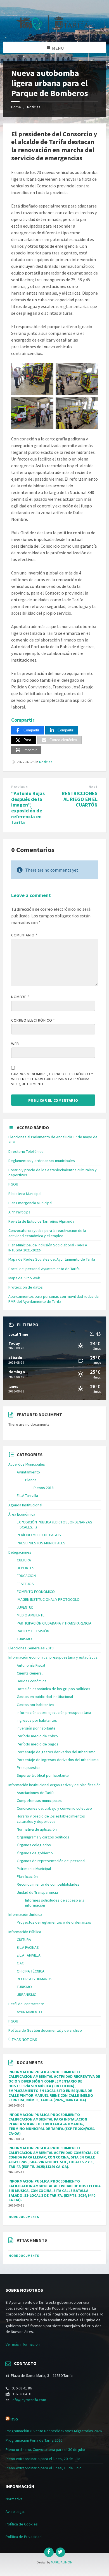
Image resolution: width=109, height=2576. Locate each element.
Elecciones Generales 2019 (31, 1648)
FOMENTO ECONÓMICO (36, 1592)
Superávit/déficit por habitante (43, 1775)
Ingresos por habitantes (37, 1720)
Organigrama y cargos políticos (43, 1837)
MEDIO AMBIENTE (31, 1615)
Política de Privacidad (24, 2537)
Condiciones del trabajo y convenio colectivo (54, 1808)
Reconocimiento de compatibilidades (48, 1884)
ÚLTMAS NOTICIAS (23, 2040)
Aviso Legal (15, 2511)
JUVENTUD (25, 1607)
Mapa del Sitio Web (24, 1278)
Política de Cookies (22, 2524)
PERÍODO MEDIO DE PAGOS (39, 1535)
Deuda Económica (32, 1681)
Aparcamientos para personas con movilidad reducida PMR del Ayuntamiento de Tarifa (54, 1299)
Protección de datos (26, 1287)
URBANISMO (27, 1995)
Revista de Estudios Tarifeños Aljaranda (41, 1221)
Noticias (34, 107)
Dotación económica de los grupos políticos (54, 1689)
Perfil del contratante (26, 2004)
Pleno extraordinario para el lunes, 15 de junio (44, 2468)
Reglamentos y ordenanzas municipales (42, 1161)
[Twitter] (60, 2552)
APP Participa (19, 1212)
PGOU (13, 1184)
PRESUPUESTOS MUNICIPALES (41, 1543)
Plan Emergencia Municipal (30, 1203)
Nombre (20, 997)
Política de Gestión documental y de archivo (45, 2030)
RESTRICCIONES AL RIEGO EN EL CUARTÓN (80, 799)
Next (93, 787)
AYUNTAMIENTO (29, 2012)
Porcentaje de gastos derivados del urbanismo (56, 1752)
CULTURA (24, 1560)
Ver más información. (23, 2344)
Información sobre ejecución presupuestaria (54, 1712)
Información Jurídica (25, 1914)
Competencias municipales (39, 1800)
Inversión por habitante (36, 1728)
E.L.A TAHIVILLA (29, 1955)
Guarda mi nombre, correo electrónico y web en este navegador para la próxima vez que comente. (52, 1079)
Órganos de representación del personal (51, 1861)
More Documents (24, 2217)
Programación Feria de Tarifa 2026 (34, 2440)
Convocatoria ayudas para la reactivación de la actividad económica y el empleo (47, 1233)
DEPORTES (26, 1568)
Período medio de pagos (38, 1744)
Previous (19, 787)
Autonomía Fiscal (31, 1665)
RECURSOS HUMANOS (35, 1979)
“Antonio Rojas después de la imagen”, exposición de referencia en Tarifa (28, 808)
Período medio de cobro (37, 1736)
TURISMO (24, 1639)
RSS (14, 2419)
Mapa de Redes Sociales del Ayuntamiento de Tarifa (52, 1259)
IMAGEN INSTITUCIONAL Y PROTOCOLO (48, 1599)
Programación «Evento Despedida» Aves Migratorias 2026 (54, 2431)
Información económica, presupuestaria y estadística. (53, 1657)
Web (15, 1044)
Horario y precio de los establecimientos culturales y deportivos (51, 1819)
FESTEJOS (25, 1584)
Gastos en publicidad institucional (45, 1697)
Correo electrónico (33, 1020)
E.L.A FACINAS (28, 1947)
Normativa (14, 2499)
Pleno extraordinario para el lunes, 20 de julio (43, 2459)
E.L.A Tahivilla (27, 1495)
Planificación (27, 1876)
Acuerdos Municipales (27, 1464)
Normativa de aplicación (37, 1829)
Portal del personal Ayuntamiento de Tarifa (44, 1269)
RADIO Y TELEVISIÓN (33, 1631)
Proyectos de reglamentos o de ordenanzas (54, 1922)
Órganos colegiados (34, 1845)
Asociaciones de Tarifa (36, 1793)
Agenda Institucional (25, 1505)
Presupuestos (29, 1768)
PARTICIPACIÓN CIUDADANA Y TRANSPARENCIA (54, 1623)
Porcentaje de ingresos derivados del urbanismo (58, 1760)
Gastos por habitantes (35, 1705)
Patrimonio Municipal (34, 1869)
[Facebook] (49, 2552)
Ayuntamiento (28, 1472)
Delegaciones (20, 1552)
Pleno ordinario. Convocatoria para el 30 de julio (45, 2449)
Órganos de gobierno (35, 1853)
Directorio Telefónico (26, 1151)
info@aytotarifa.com (29, 2400)
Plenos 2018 (44, 1488)
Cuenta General (30, 1673)
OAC (20, 1963)
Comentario (24, 935)
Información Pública (25, 1932)
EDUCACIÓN (26, 1576)
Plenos (31, 1480)
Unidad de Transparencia (37, 1892)
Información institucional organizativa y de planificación (54, 1785)
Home (16, 107)
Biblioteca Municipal (25, 1194)
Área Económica (22, 1514)
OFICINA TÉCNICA (31, 1971)
